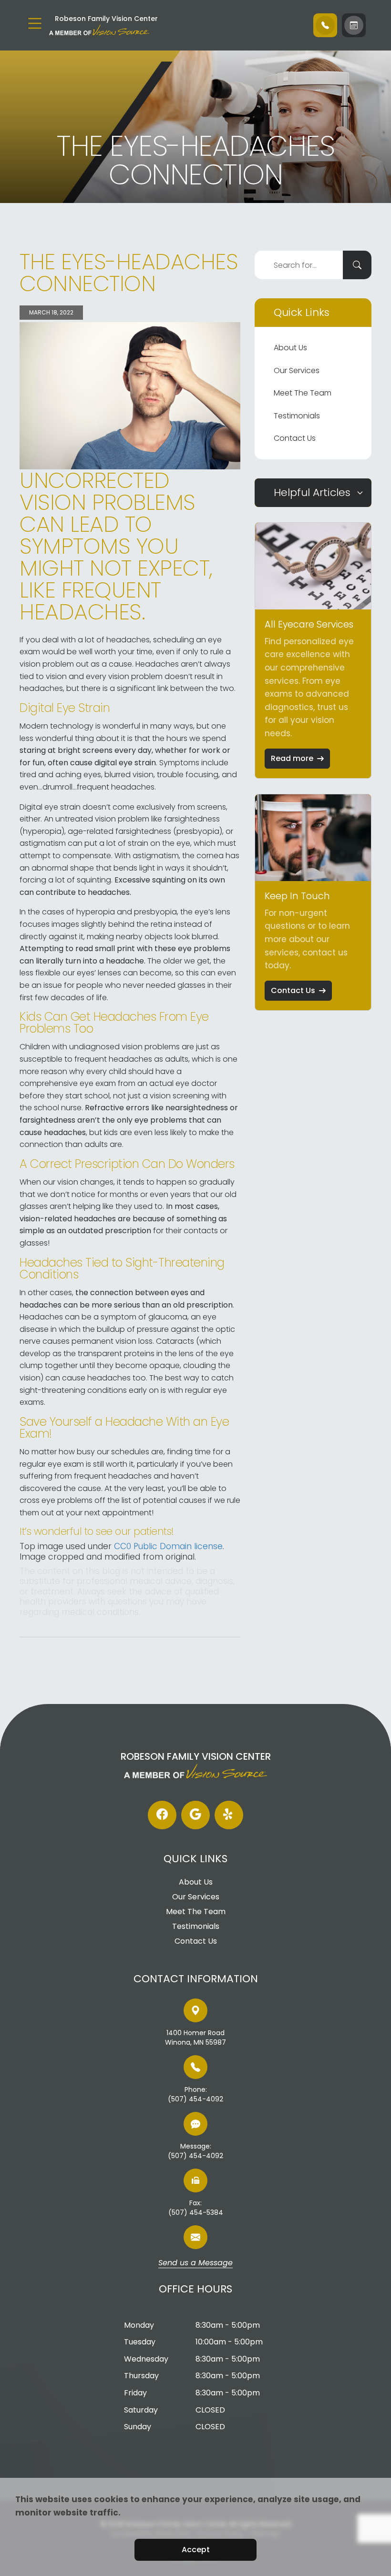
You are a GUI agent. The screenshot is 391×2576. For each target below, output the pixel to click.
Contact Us (295, 438)
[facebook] (162, 1815)
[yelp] (229, 1815)
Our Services (297, 370)
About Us (290, 348)
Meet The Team (303, 393)
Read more (292, 758)
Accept (196, 2550)
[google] (195, 1815)
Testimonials (297, 416)
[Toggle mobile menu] (35, 23)
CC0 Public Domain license (168, 1546)
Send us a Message (195, 2263)
